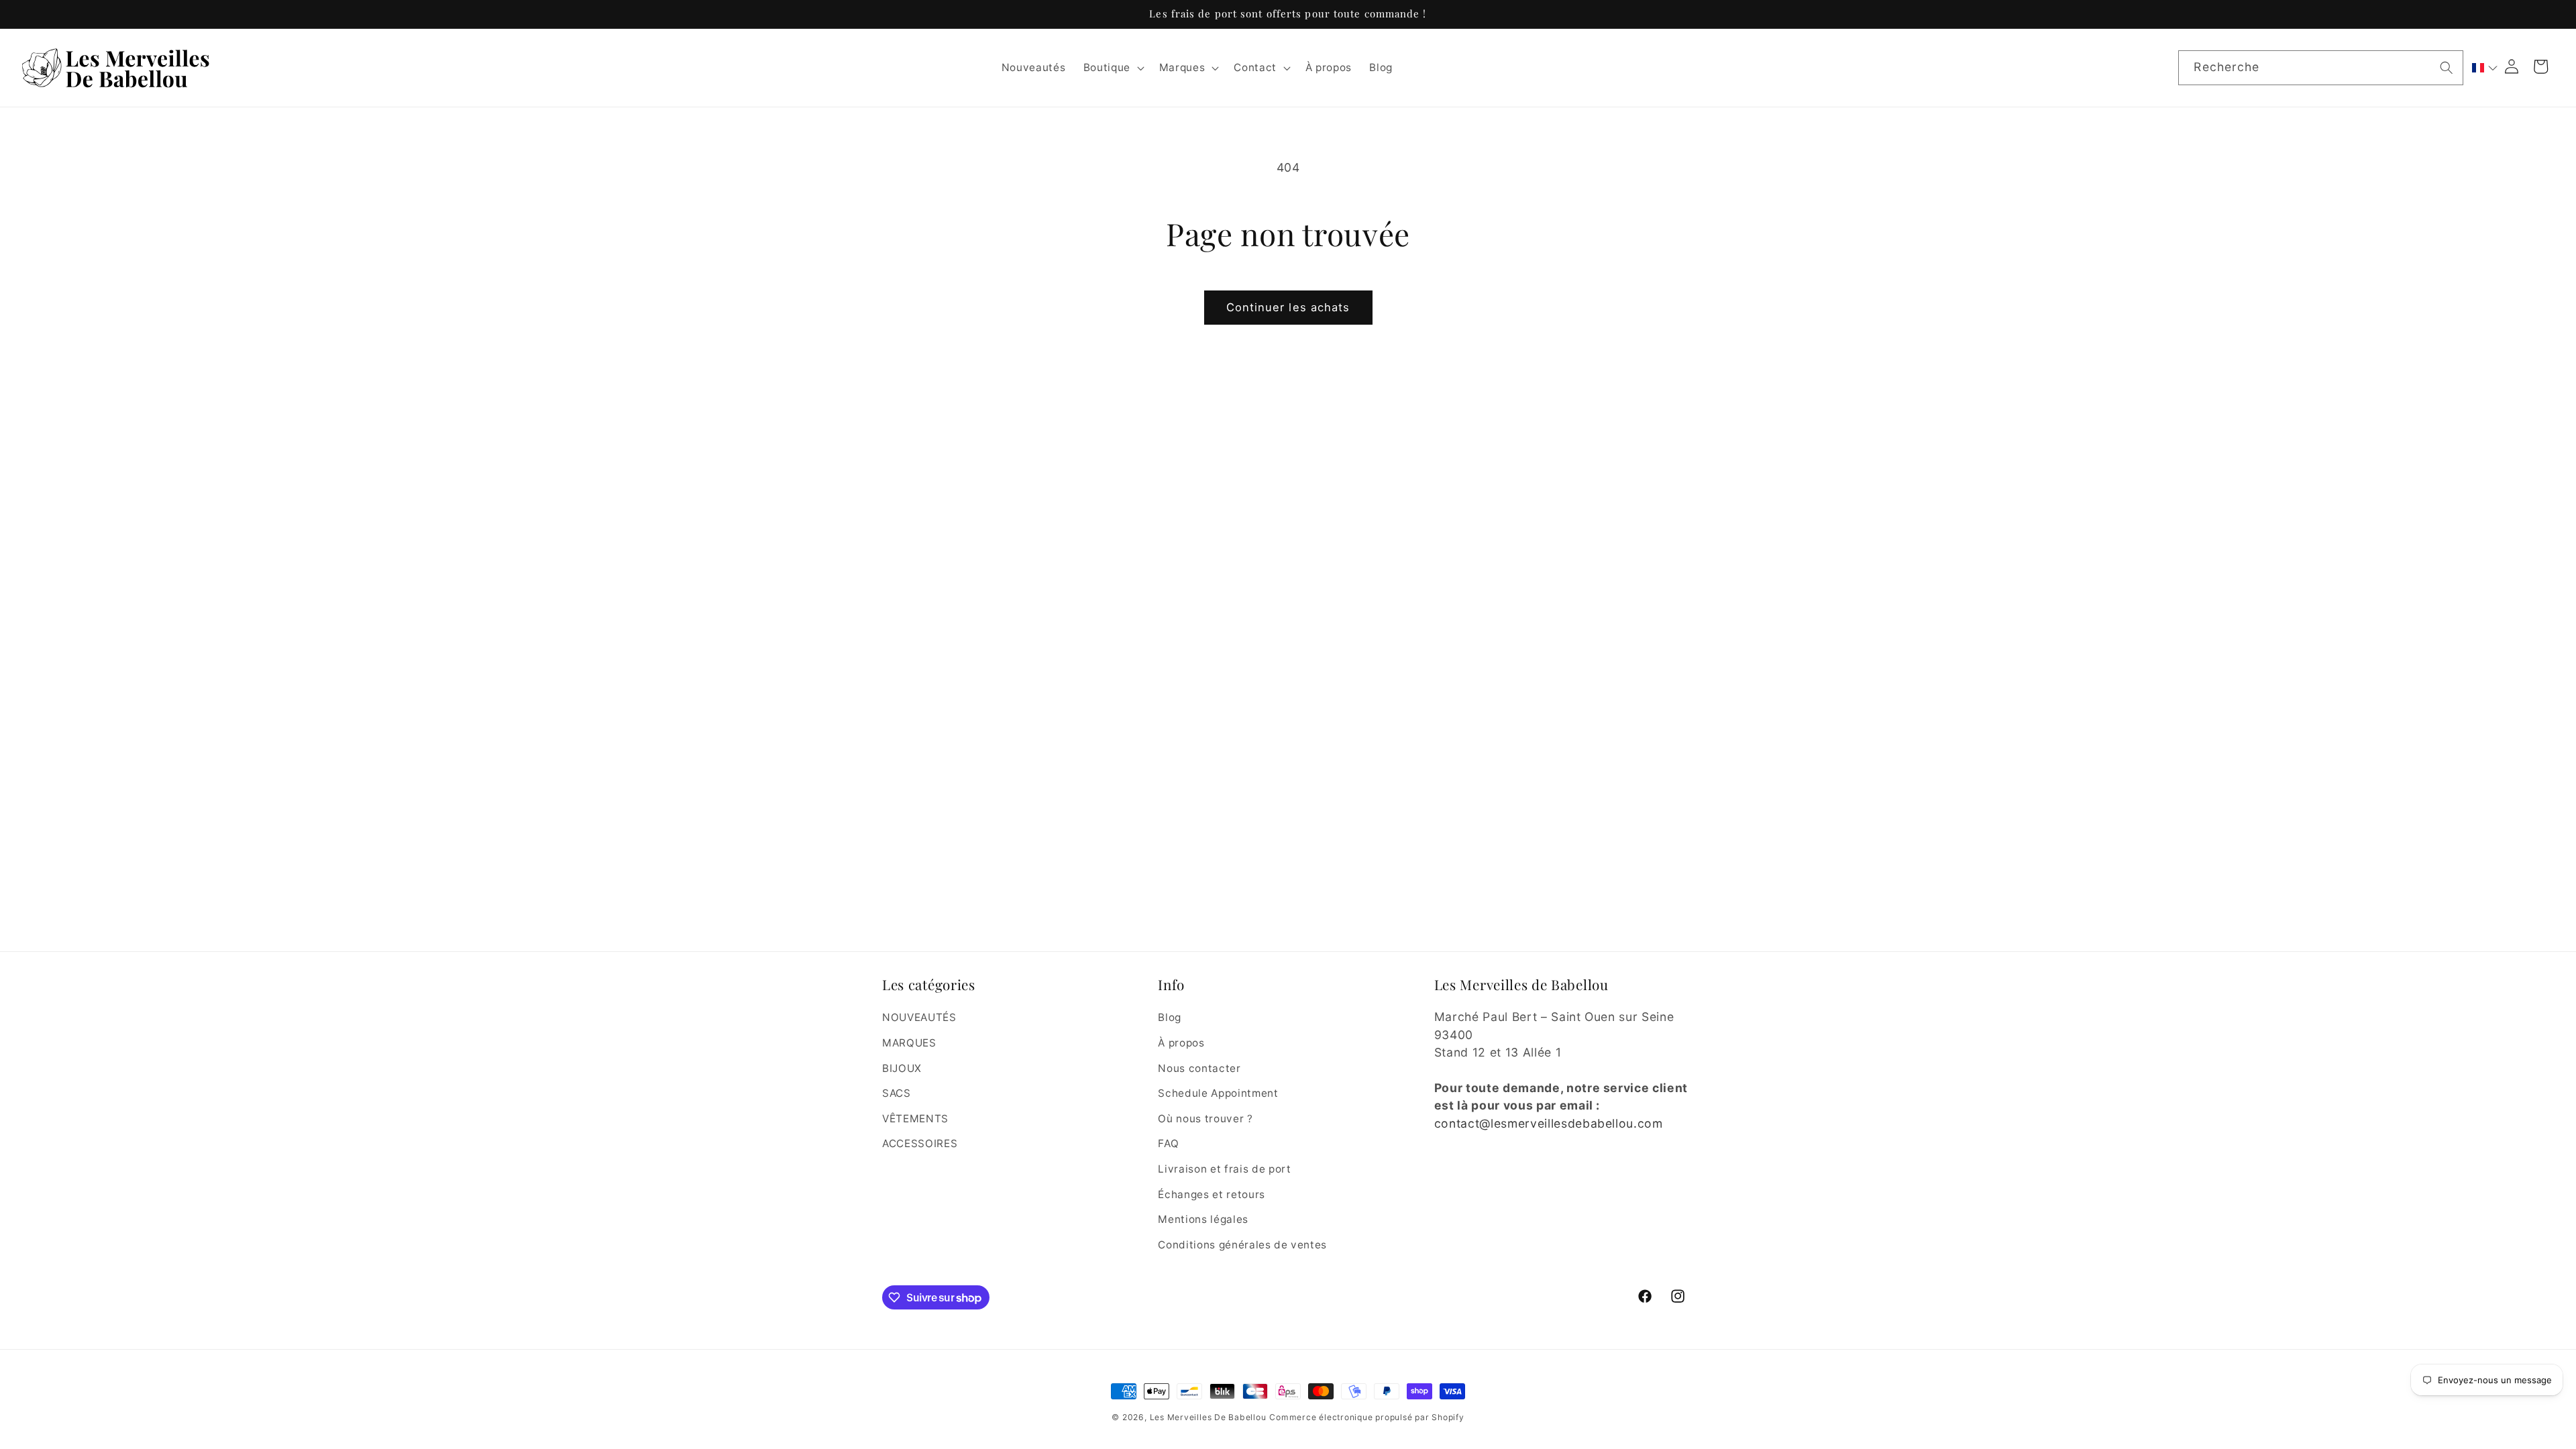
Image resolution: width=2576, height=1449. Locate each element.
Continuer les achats (1288, 307)
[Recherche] (2447, 67)
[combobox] (2320, 68)
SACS (897, 1093)
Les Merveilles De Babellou (1208, 1417)
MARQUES (909, 1043)
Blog (1170, 1017)
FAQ (1168, 1143)
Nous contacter (1199, 1068)
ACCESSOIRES (920, 1143)
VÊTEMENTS (915, 1119)
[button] (1112, 68)
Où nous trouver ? (1205, 1119)
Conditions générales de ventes (1242, 1245)
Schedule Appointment (1218, 1093)
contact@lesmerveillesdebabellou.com (1549, 1123)
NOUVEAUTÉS (919, 1017)
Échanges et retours (1212, 1194)
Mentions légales (1203, 1219)
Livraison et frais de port (1224, 1169)
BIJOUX (902, 1068)
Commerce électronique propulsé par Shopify (1366, 1417)
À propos (1181, 1043)
